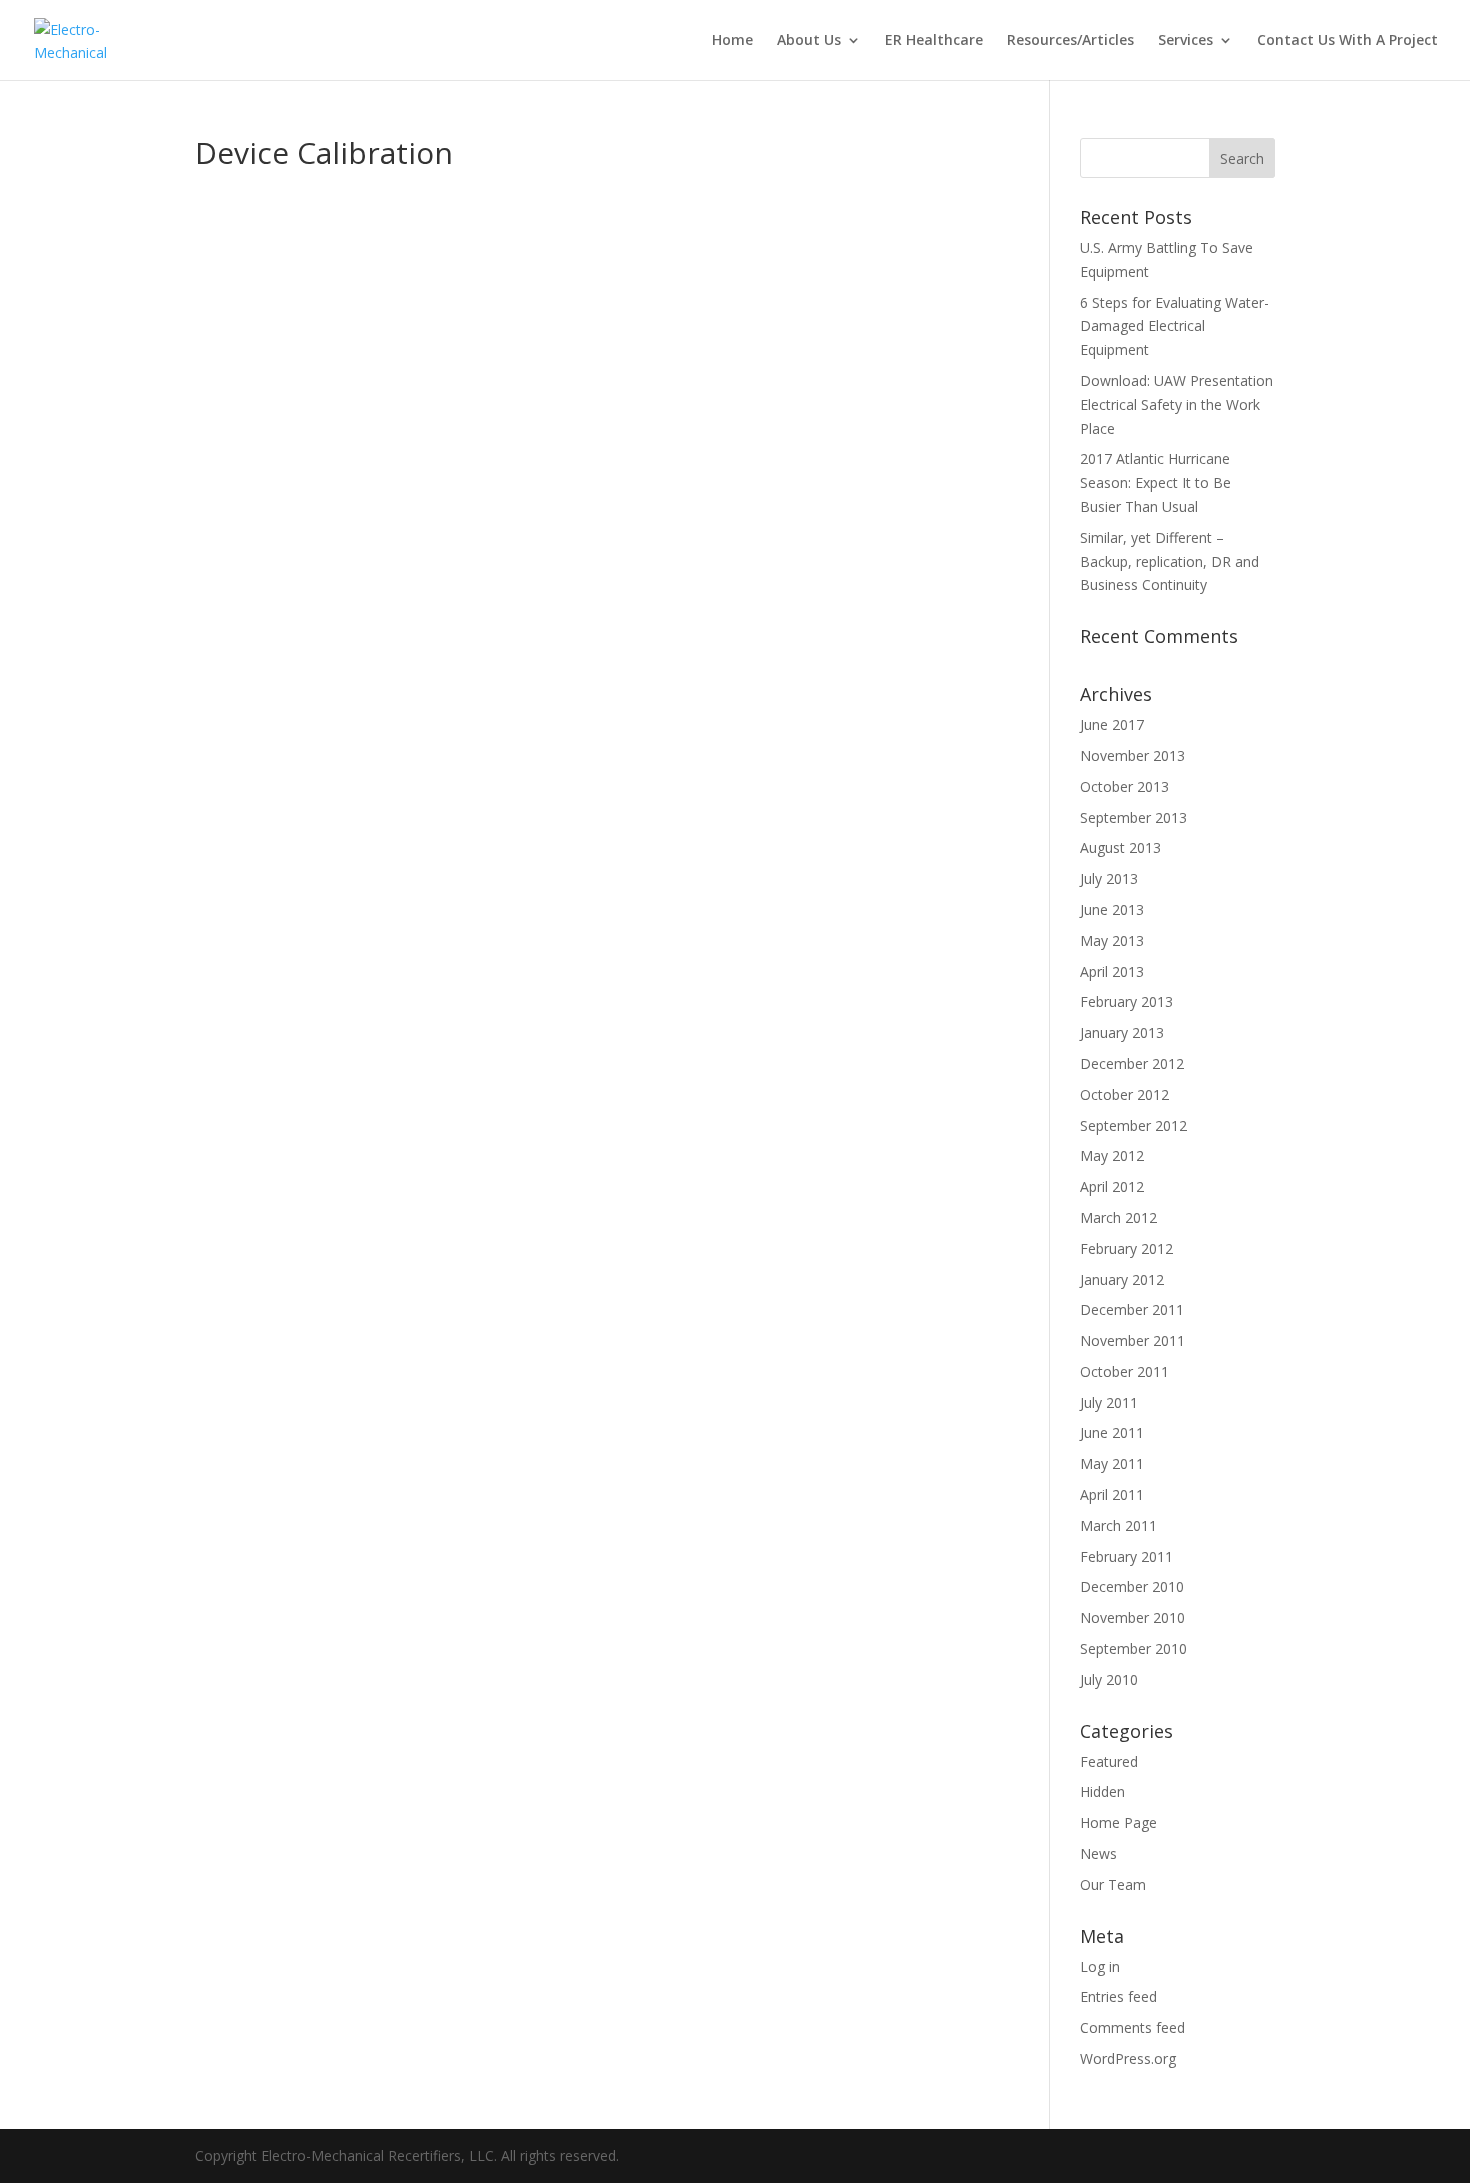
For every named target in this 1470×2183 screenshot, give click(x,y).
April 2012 (1112, 1186)
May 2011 (1112, 1463)
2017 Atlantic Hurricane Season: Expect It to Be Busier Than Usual (1155, 482)
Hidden (1102, 1791)
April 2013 (1112, 971)
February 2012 (1126, 1248)
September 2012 (1133, 1125)
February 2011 (1126, 1556)
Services (1185, 41)
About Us (809, 41)
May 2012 (1112, 1155)
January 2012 (1122, 1279)
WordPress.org (1128, 2058)
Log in (1100, 1966)
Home (732, 41)
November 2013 (1132, 755)
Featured (1109, 1761)
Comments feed (1132, 2027)
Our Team (1113, 1884)
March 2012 (1118, 1217)
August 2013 (1120, 847)
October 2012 (1124, 1094)
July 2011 (1109, 1402)
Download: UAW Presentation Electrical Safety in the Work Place (1176, 404)
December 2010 (1132, 1586)
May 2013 (1112, 940)
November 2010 (1132, 1617)
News (1098, 1853)
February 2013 (1126, 1001)
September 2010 (1133, 1648)
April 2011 (1112, 1494)
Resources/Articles (1070, 41)
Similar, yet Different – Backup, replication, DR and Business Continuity (1169, 561)
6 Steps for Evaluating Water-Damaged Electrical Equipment (1174, 326)
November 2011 (1132, 1340)
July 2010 (1109, 1679)
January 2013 (1122, 1032)
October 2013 (1124, 786)
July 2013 (1109, 878)
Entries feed (1118, 1996)
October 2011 (1124, 1371)
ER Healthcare (934, 41)
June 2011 (1112, 1432)
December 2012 (1132, 1063)
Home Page (1118, 1822)
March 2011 (1118, 1525)
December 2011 (1132, 1309)
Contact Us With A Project (1347, 41)
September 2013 (1133, 817)
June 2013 (1112, 909)
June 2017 (1112, 724)
